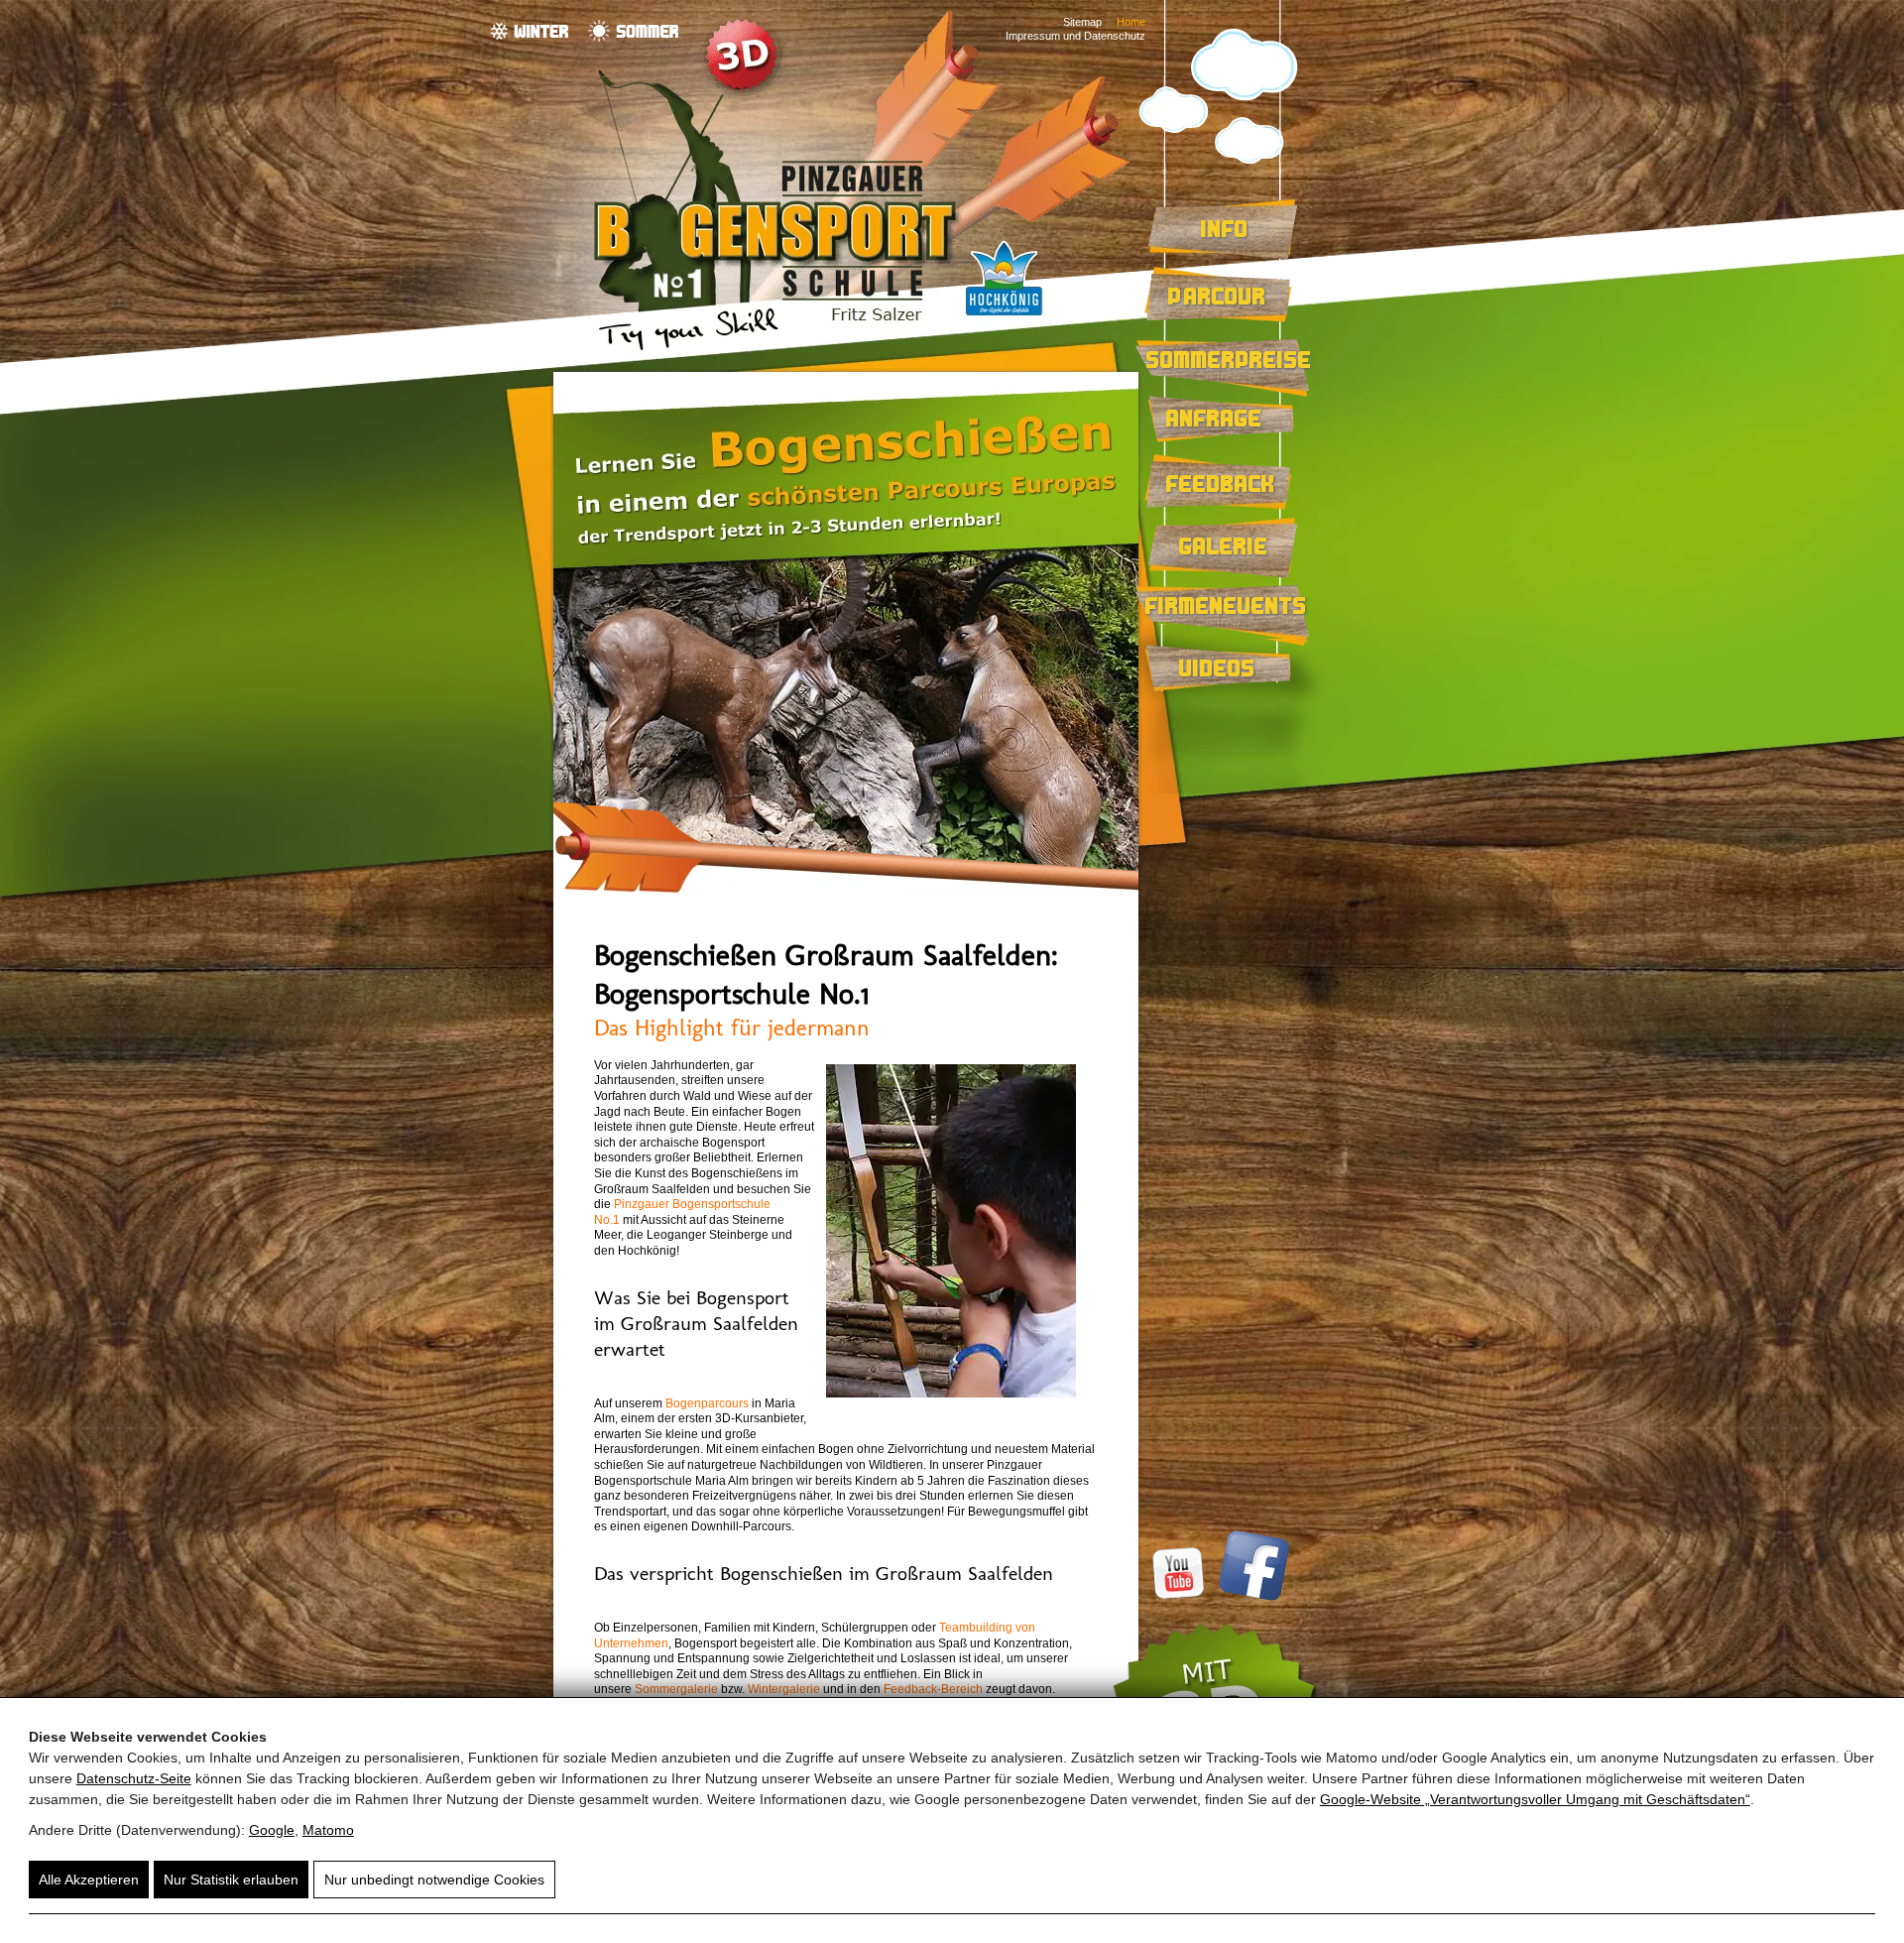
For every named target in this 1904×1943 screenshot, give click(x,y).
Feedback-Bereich (933, 1689)
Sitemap (1082, 22)
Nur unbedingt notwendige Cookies (434, 1880)
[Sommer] (633, 31)
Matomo (328, 1830)
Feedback (1221, 483)
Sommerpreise (1229, 359)
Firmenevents (1226, 605)
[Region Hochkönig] (1004, 318)
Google (272, 1830)
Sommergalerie (676, 1689)
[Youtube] (1181, 1597)
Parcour (1217, 296)
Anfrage (1214, 418)
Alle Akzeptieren (89, 1880)
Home (1131, 22)
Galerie (1224, 546)
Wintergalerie (784, 1689)
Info (1225, 228)
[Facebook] (1251, 1597)
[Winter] (530, 31)
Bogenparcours (707, 1403)
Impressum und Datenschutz (1075, 36)
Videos (1217, 668)
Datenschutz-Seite (134, 1778)
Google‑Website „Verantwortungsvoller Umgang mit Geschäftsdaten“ (1535, 1799)
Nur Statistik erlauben (231, 1880)
